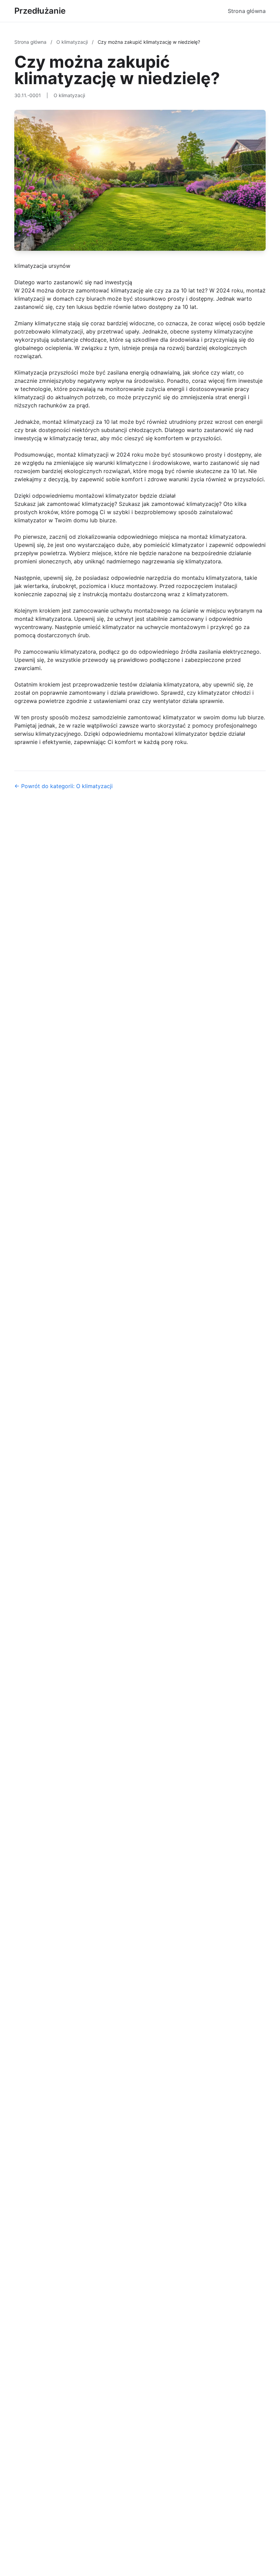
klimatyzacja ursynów (42, 266)
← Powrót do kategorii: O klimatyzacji (64, 786)
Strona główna (247, 11)
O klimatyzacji (73, 42)
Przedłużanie (40, 11)
